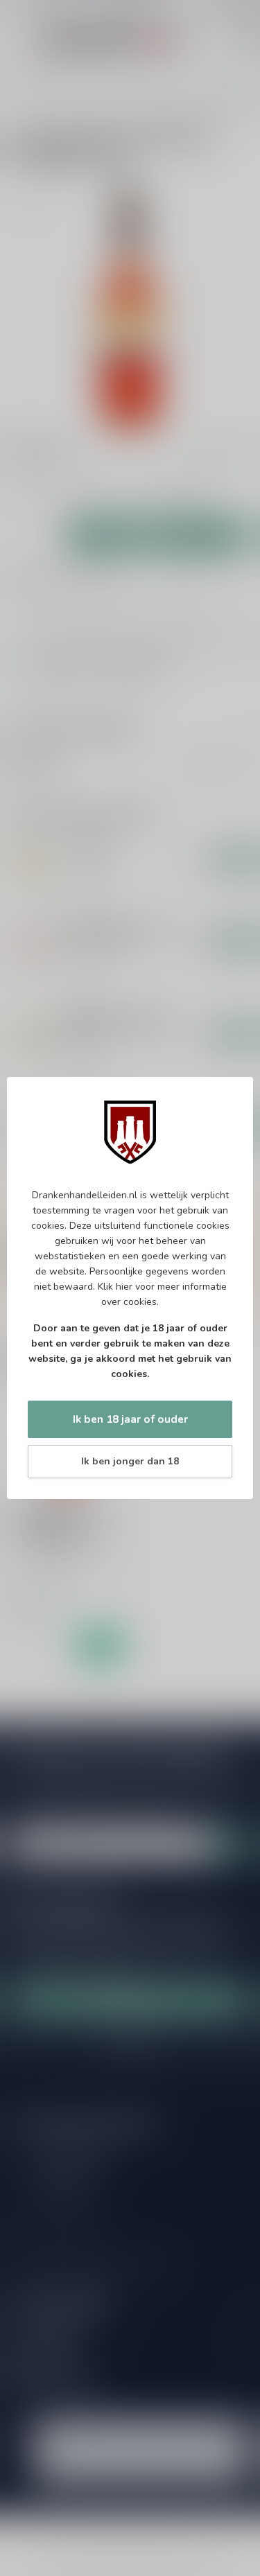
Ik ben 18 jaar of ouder (130, 1419)
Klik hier (115, 1287)
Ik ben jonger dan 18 (130, 1461)
